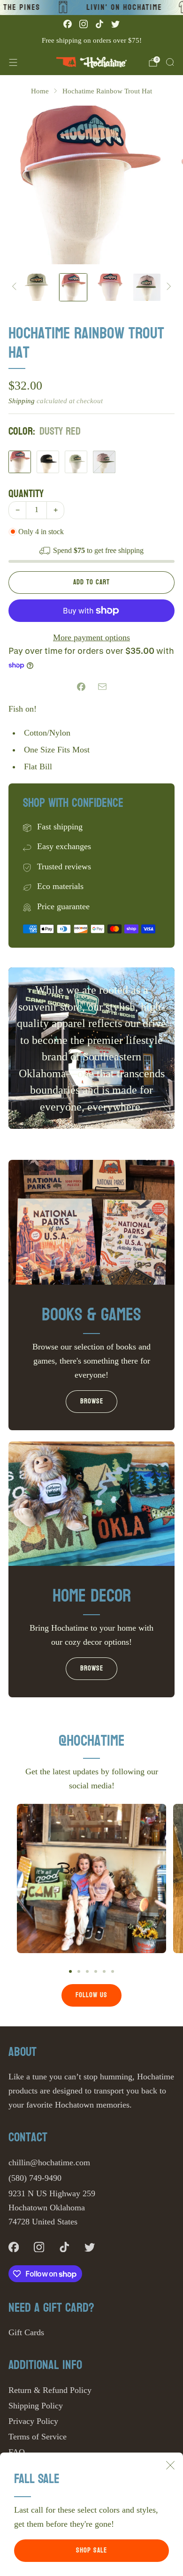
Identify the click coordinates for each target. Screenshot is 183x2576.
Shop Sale (91, 2550)
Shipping (22, 401)
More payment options (91, 637)
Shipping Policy (36, 2406)
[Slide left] (16, 287)
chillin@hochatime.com (49, 2162)
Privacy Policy (33, 2421)
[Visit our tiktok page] (99, 24)
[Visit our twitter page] (115, 24)
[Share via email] (102, 687)
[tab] (70, 1971)
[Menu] (13, 62)
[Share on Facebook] (81, 687)
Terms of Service (38, 2437)
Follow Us (91, 1995)
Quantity (26, 494)
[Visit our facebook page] (68, 24)
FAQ (17, 2452)
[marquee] (91, 8)
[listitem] (91, 40)
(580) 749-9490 (35, 2178)
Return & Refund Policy (50, 2390)
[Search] (170, 62)
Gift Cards (26, 2332)
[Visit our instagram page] (84, 24)
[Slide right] (167, 287)
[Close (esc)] (170, 2465)
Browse (92, 1401)
